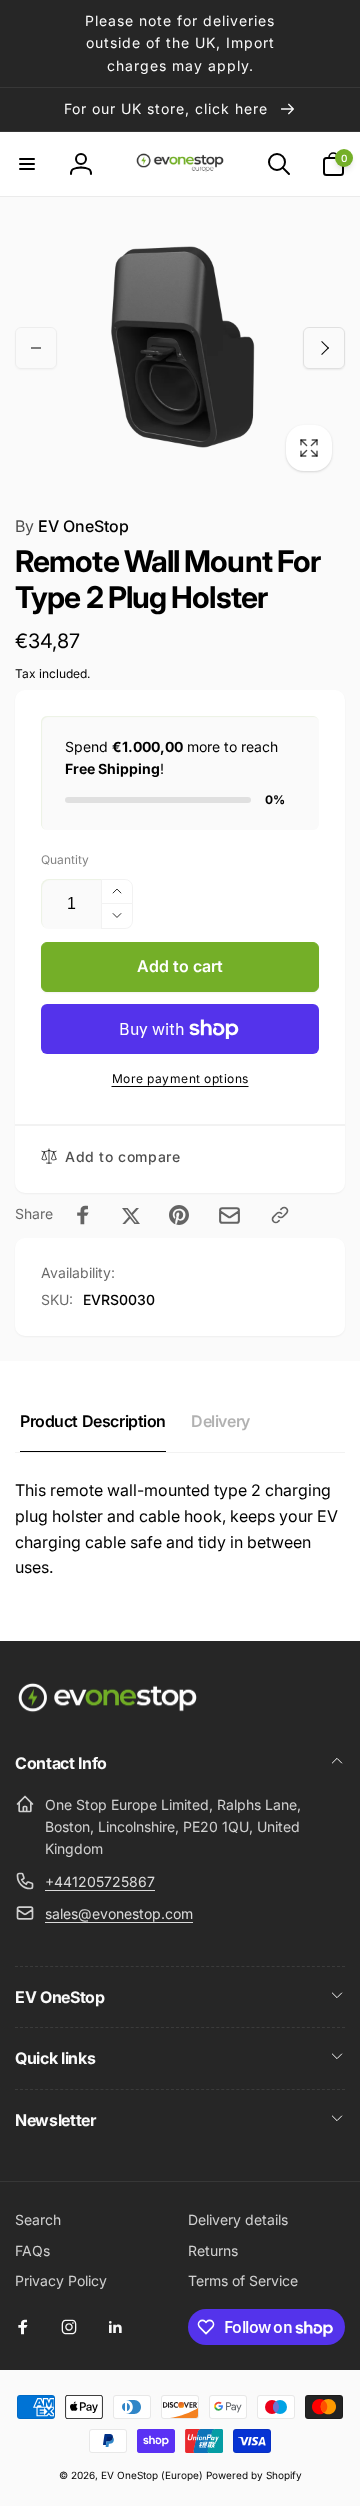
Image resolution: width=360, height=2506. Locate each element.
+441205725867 (100, 1881)
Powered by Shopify (254, 2475)
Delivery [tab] (220, 1421)
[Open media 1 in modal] (180, 348)
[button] (27, 164)
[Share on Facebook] (83, 1215)
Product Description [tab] (93, 1421)
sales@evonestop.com (119, 1913)
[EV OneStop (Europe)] (107, 1709)
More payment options (180, 1078)
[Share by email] (229, 1215)
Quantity (65, 859)
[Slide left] (36, 348)
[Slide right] (324, 348)
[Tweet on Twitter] (131, 1215)
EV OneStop (72, 526)
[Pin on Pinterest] (179, 1215)
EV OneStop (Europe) (152, 2475)
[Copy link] (280, 1215)
